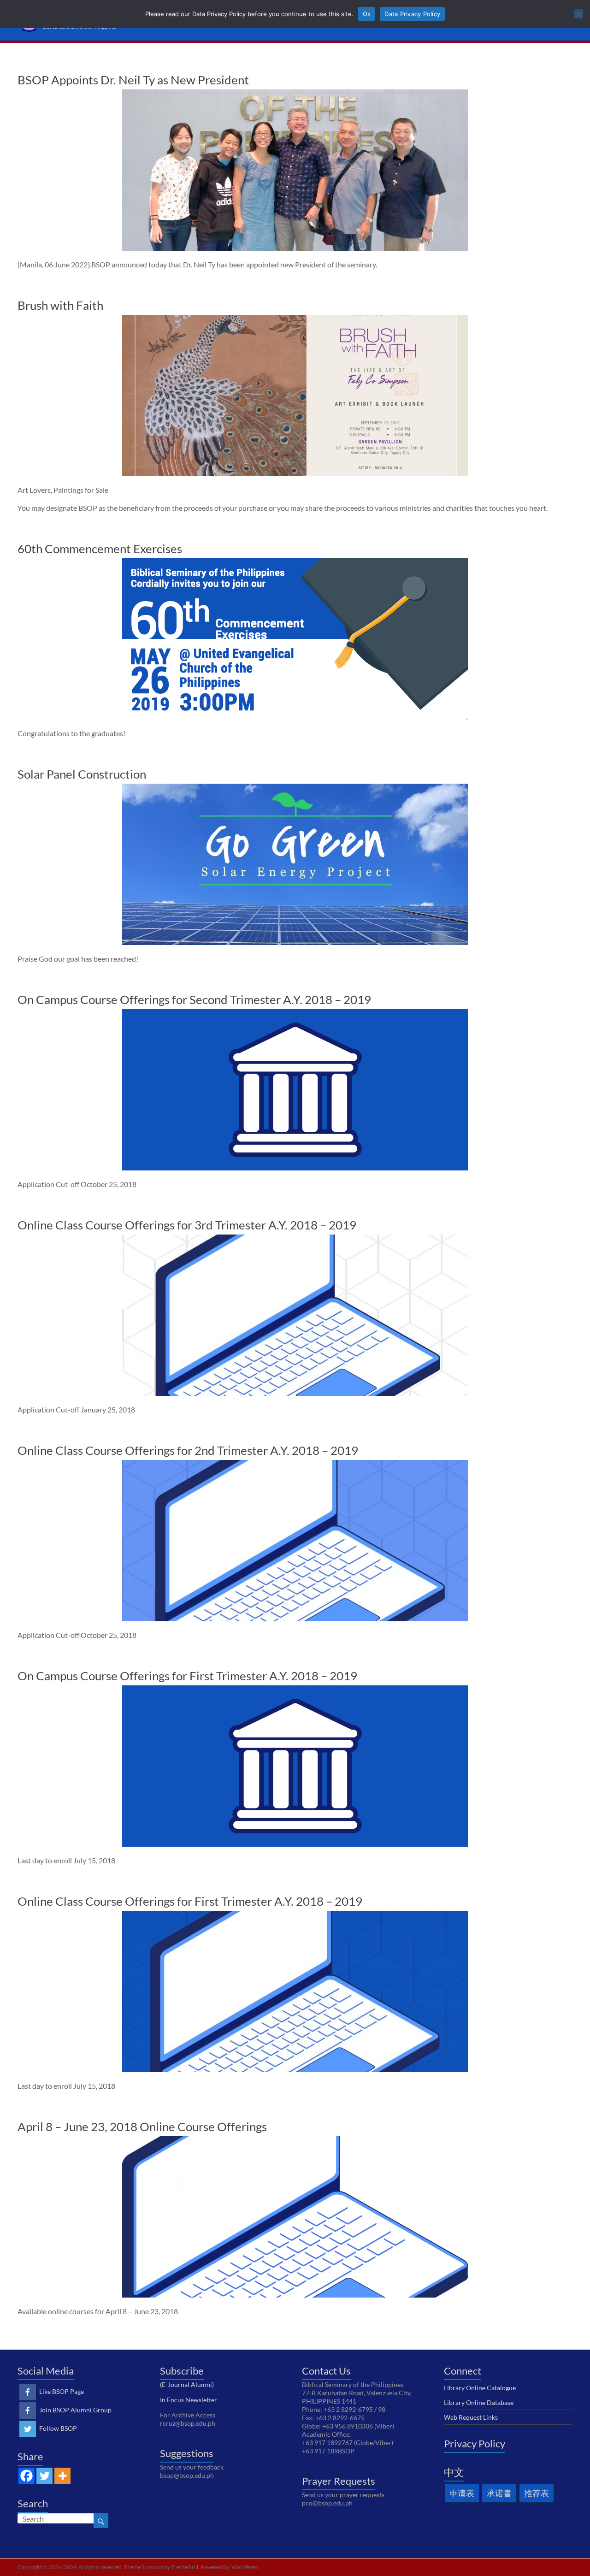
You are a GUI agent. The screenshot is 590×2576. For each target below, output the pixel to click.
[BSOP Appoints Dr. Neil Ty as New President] (295, 94)
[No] (578, 14)
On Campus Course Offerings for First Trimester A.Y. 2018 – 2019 (187, 1676)
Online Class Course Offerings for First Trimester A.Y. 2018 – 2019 (190, 1901)
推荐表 (537, 2493)
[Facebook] (27, 2476)
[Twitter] (44, 2476)
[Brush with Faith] (295, 319)
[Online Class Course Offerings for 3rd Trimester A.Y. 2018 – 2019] (295, 1239)
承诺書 (499, 2493)
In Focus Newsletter (189, 2400)
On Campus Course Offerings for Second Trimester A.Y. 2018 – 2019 (194, 999)
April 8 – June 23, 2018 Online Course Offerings (142, 2127)
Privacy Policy (475, 2443)
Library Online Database (479, 2402)
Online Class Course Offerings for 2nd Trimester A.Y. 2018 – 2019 (188, 1450)
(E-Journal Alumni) (187, 2384)
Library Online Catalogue (480, 2388)
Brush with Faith (60, 305)
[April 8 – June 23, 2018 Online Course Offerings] (295, 2141)
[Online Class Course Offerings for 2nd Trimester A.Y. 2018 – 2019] (295, 1464)
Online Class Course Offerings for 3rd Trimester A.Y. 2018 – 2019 (187, 1225)
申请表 (462, 2493)
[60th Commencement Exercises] (295, 563)
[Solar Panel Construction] (295, 788)
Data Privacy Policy (412, 14)
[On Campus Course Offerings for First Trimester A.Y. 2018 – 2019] (295, 1690)
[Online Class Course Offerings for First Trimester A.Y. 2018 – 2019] (295, 1915)
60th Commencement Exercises (100, 549)
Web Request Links (471, 2417)
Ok (367, 14)
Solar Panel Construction (82, 774)
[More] (62, 2476)
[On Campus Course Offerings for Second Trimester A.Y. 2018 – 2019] (295, 1013)
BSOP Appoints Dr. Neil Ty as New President (133, 80)
